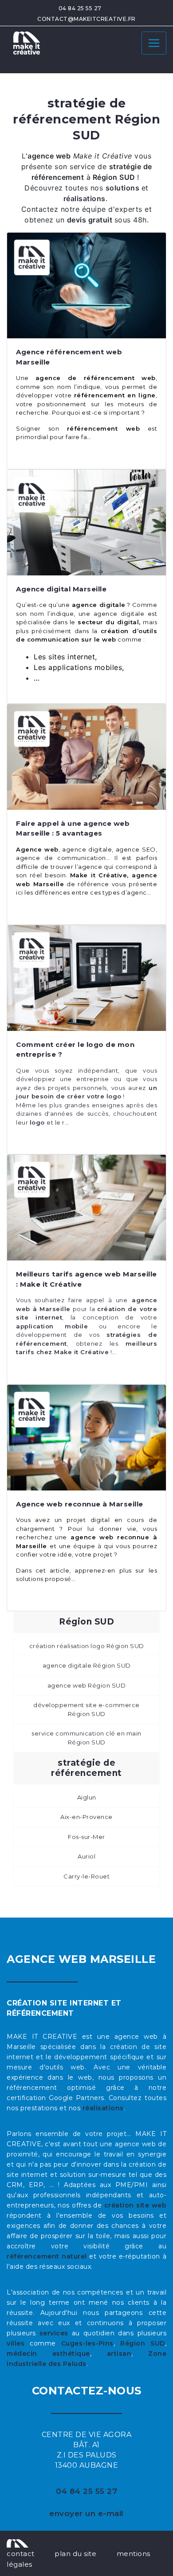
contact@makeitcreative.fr (86, 19)
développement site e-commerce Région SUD (86, 1709)
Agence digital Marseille (61, 589)
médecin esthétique (48, 2354)
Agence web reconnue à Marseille (80, 1504)
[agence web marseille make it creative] (18, 2543)
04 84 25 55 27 (80, 8)
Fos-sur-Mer (86, 1837)
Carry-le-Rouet (86, 1876)
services (54, 2333)
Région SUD (143, 2343)
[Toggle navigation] (154, 43)
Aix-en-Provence (86, 1817)
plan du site (75, 2554)
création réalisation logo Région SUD (87, 1646)
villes (16, 2343)
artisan (119, 2354)
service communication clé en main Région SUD (86, 1738)
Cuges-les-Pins (87, 2343)
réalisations (103, 2108)
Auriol (86, 1856)
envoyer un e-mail (86, 2513)
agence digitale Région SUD (87, 1665)
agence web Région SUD (87, 1685)
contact (21, 2554)
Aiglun (87, 1797)
